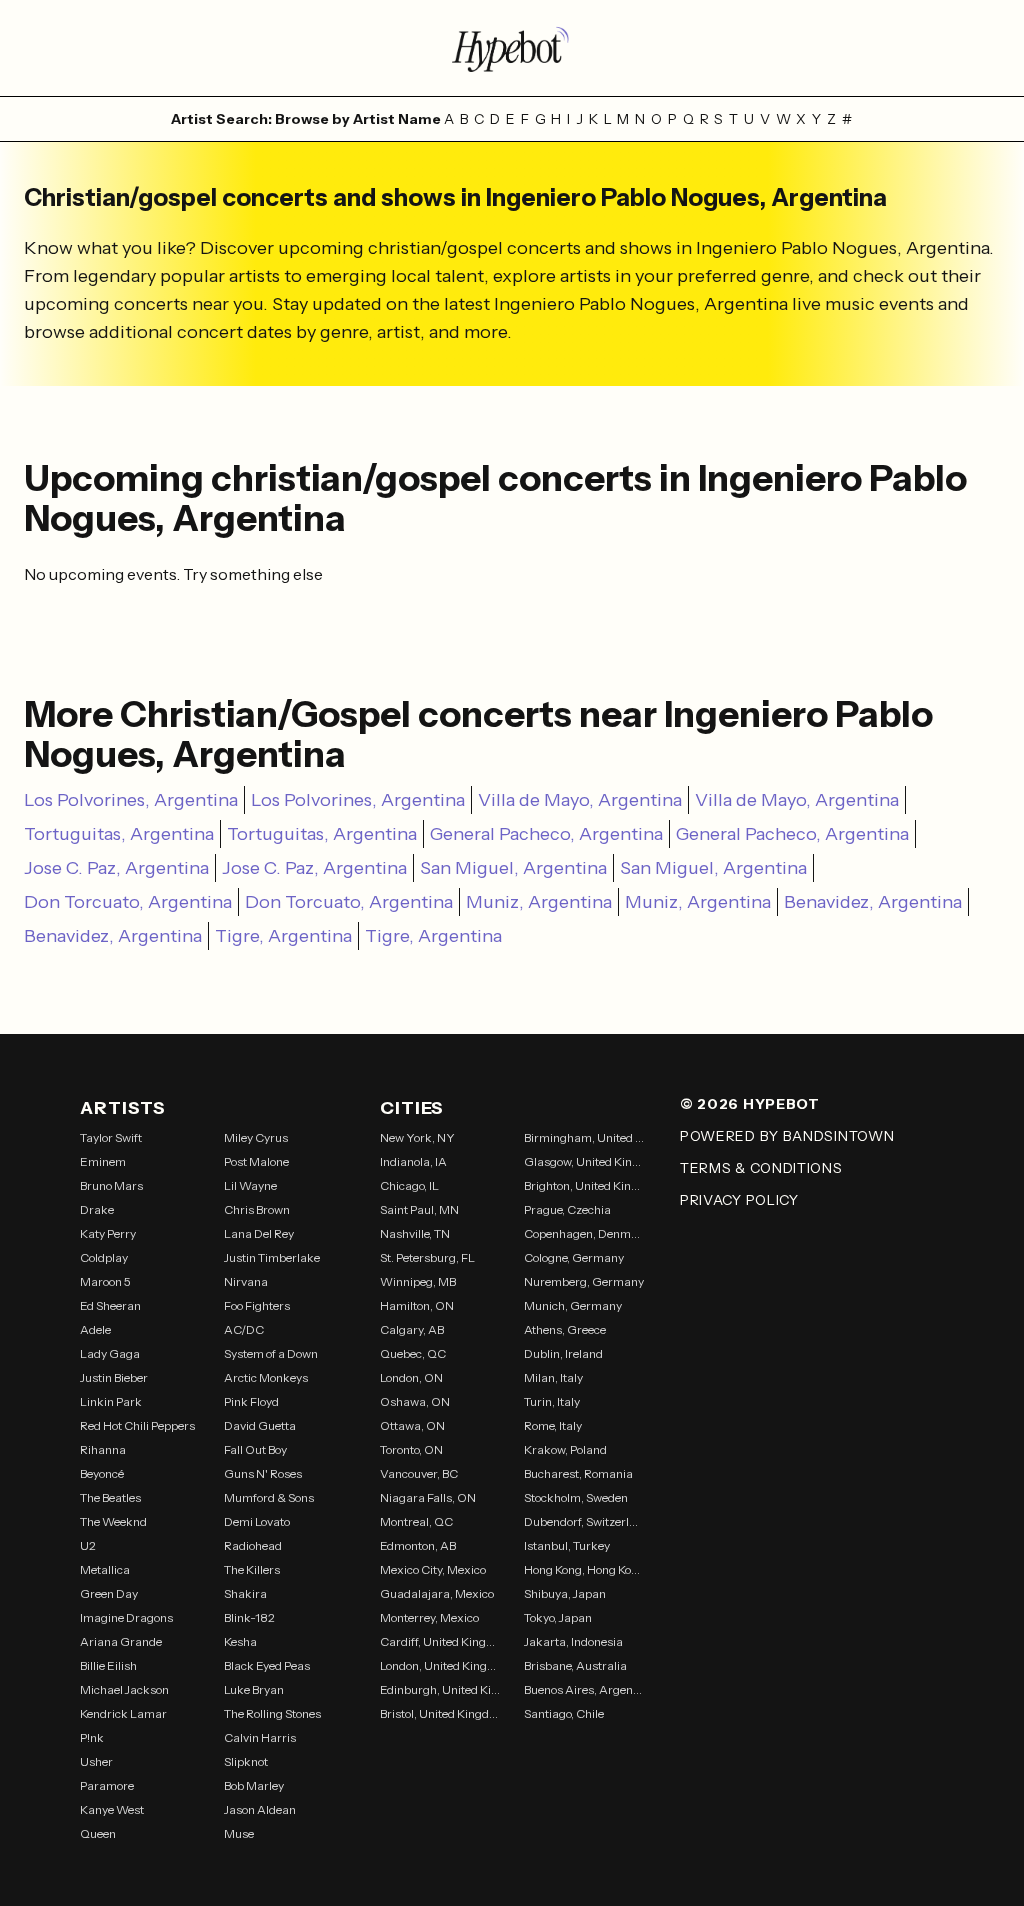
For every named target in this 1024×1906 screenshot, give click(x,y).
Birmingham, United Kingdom (584, 1137)
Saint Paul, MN (419, 1209)
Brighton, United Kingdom (584, 1185)
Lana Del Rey (259, 1233)
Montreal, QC (416, 1521)
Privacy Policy (739, 1200)
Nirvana (246, 1281)
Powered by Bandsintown (787, 1136)
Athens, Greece (565, 1329)
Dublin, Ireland (563, 1353)
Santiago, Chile (564, 1713)
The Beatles (110, 1497)
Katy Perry (108, 1233)
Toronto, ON (411, 1449)
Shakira (245, 1593)
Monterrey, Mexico (429, 1617)
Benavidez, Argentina (873, 902)
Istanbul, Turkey (567, 1545)
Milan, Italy (553, 1377)
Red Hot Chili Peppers (137, 1425)
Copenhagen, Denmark (584, 1233)
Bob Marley (254, 1785)
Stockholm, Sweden (576, 1497)
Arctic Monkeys (266, 1377)
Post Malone (256, 1161)
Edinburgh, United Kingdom (440, 1689)
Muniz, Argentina (539, 902)
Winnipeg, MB (418, 1281)
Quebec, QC (413, 1353)
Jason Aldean (260, 1809)
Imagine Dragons (126, 1617)
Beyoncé (102, 1473)
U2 (88, 1545)
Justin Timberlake (272, 1257)
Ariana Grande (121, 1641)
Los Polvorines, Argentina (131, 800)
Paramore (107, 1785)
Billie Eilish (108, 1665)
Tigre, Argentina (283, 936)
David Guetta (260, 1425)
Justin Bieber (114, 1377)
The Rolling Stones (272, 1713)
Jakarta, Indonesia (573, 1641)
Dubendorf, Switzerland (584, 1521)
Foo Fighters (257, 1305)
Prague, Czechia (567, 1209)
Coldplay (104, 1257)
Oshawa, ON (415, 1401)
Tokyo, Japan (558, 1617)
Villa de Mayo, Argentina (580, 800)
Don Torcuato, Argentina (128, 902)
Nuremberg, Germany (584, 1281)
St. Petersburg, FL (427, 1257)
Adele (95, 1329)
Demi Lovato (257, 1521)
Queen (98, 1833)
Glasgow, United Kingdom (584, 1161)
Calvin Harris (260, 1737)
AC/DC (244, 1329)
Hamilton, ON (417, 1305)
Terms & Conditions (761, 1168)
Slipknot (246, 1761)
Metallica (105, 1569)
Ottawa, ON (412, 1425)
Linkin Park (111, 1401)
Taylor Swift (111, 1137)
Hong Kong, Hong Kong (584, 1569)
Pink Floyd (251, 1401)
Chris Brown (257, 1209)
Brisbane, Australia (575, 1665)
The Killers (252, 1569)
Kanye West (112, 1809)
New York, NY (417, 1137)
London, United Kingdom (440, 1665)
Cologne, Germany (574, 1257)
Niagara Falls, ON (428, 1497)
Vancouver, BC (419, 1473)
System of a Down (271, 1353)
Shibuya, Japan (565, 1593)
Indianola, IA (413, 1161)
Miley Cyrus (256, 1137)
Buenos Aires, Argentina (584, 1689)
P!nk (92, 1737)
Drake (97, 1209)
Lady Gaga (110, 1353)
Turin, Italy (552, 1401)
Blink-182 (249, 1617)
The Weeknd (113, 1521)
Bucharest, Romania (578, 1473)
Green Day (109, 1593)
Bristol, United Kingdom (440, 1713)
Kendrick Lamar (123, 1713)
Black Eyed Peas (267, 1665)
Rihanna (103, 1449)
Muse (239, 1833)
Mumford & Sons (269, 1497)
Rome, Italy (553, 1425)
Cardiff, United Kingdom (440, 1641)
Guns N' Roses (263, 1473)
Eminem (103, 1161)
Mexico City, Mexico (433, 1569)
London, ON (411, 1377)
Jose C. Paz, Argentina (116, 868)
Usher (96, 1761)
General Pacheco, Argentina (546, 834)
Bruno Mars (111, 1185)
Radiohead (253, 1545)
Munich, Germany (573, 1305)
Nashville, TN (415, 1233)
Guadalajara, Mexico (437, 1593)
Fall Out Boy (255, 1449)
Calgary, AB (412, 1329)
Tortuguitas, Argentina (119, 834)
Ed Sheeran (110, 1305)
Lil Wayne (250, 1185)
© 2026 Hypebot (750, 1104)
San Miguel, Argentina (513, 868)
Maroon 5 (105, 1281)
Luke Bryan (254, 1689)
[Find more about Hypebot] (512, 48)
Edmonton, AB (418, 1545)
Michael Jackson (124, 1689)
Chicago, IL (409, 1185)
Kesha (240, 1641)
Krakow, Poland (565, 1449)
